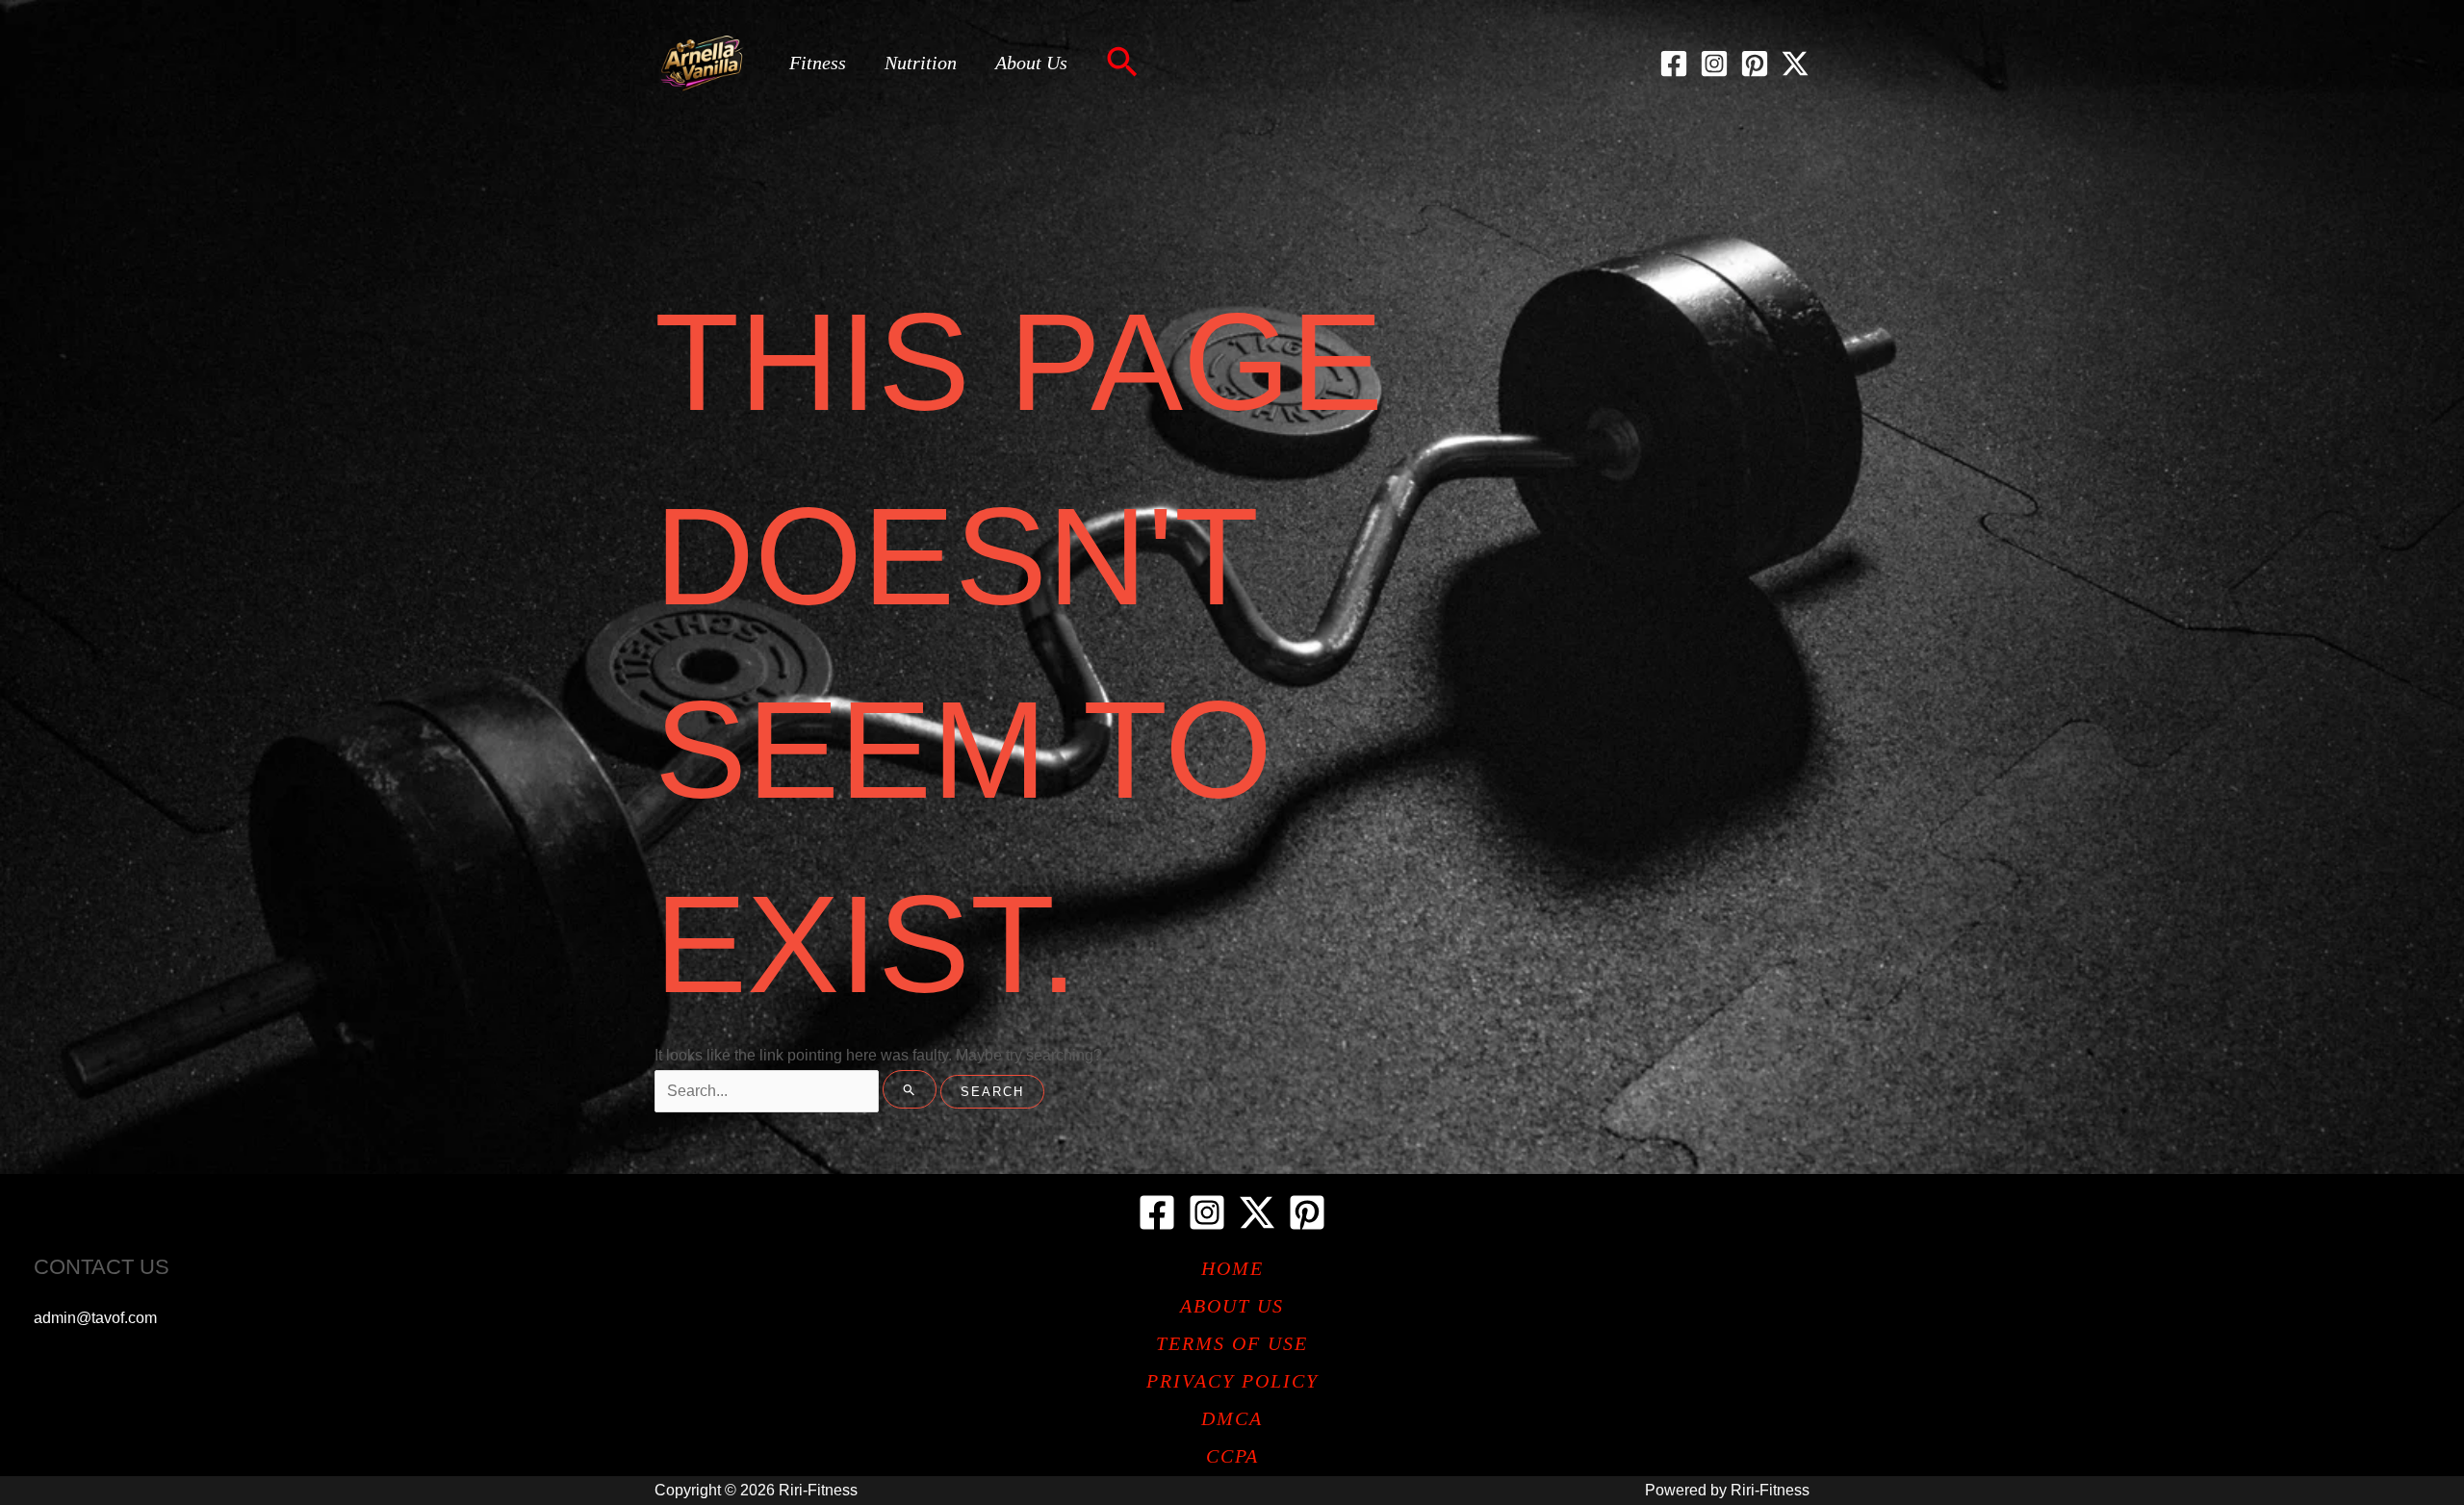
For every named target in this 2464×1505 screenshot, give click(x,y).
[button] (1122, 64)
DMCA (1232, 1418)
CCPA (1232, 1456)
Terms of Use (1232, 1343)
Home (1232, 1268)
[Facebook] (1674, 64)
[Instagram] (1714, 64)
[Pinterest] (1755, 64)
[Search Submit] (910, 1089)
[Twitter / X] (1795, 64)
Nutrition (921, 63)
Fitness (818, 63)
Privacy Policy (1232, 1381)
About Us (1031, 63)
